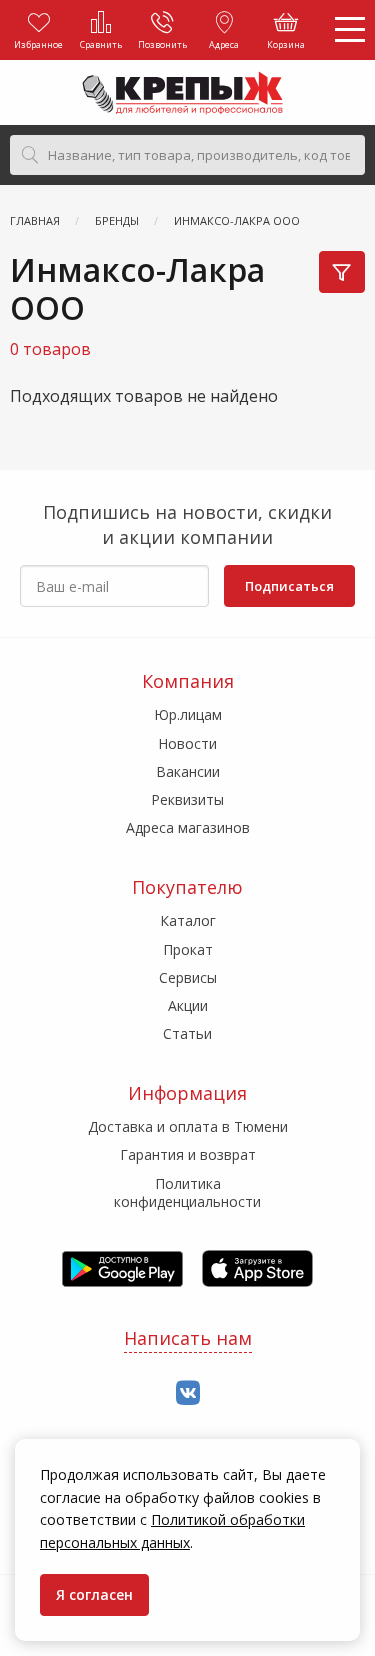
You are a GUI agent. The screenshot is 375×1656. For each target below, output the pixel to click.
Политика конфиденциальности (187, 1192)
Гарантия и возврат (188, 1154)
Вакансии (188, 771)
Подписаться (289, 586)
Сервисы (188, 977)
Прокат (188, 949)
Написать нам (188, 1338)
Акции (188, 1005)
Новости (187, 743)
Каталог (188, 920)
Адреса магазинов (188, 827)
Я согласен (94, 1594)
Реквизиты (187, 799)
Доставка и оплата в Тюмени (188, 1126)
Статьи (187, 1033)
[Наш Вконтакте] (188, 1393)
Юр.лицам (188, 714)
